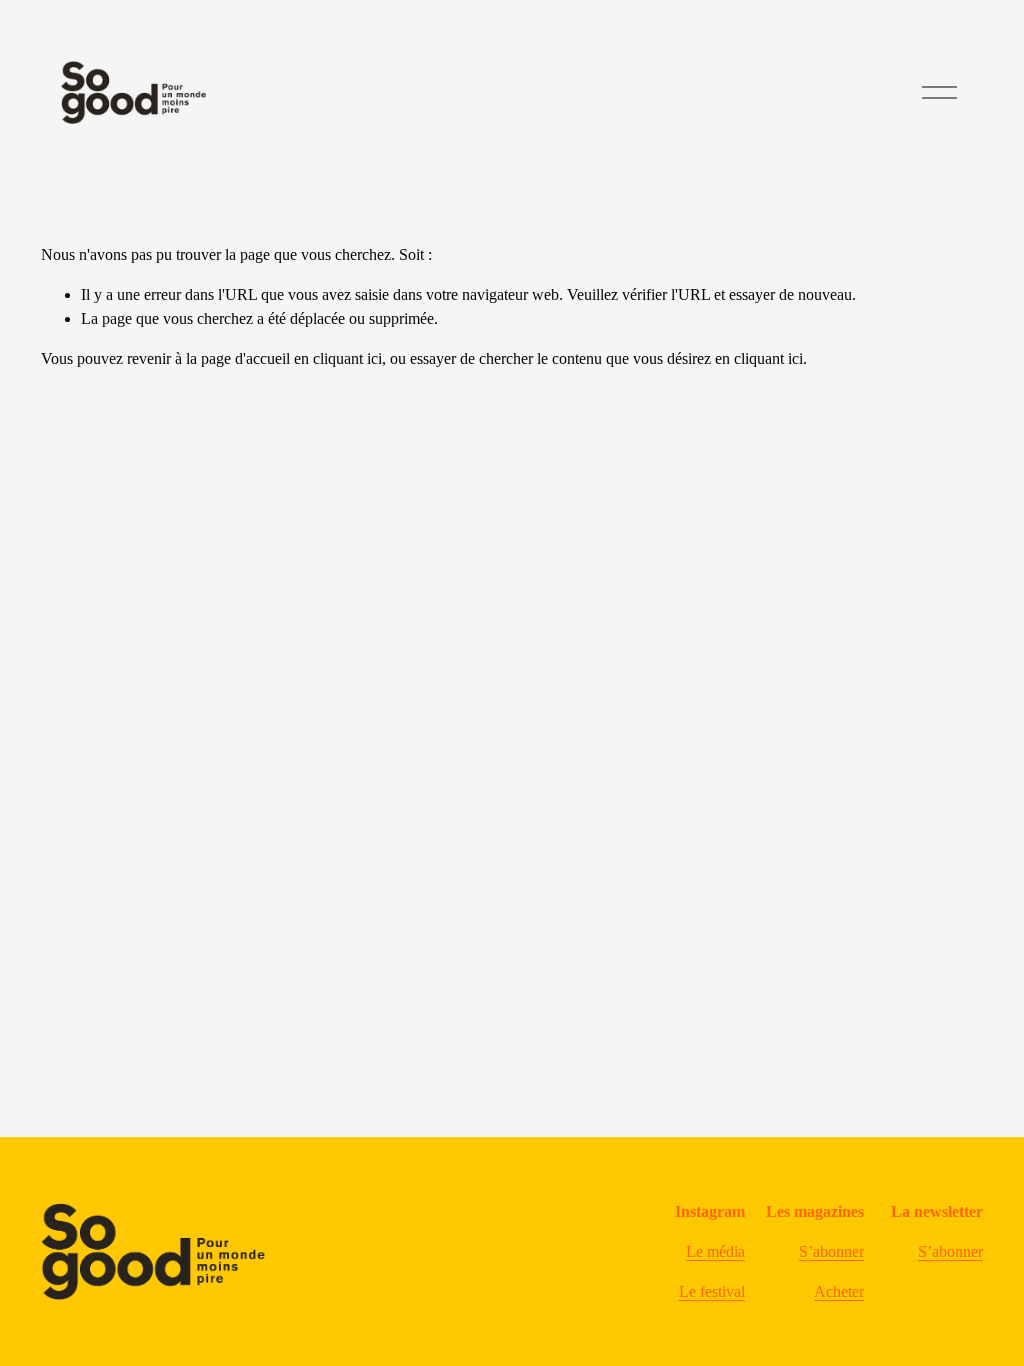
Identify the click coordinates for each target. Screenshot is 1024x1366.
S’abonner (831, 1251)
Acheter (839, 1291)
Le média (715, 1251)
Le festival (712, 1291)
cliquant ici (347, 358)
